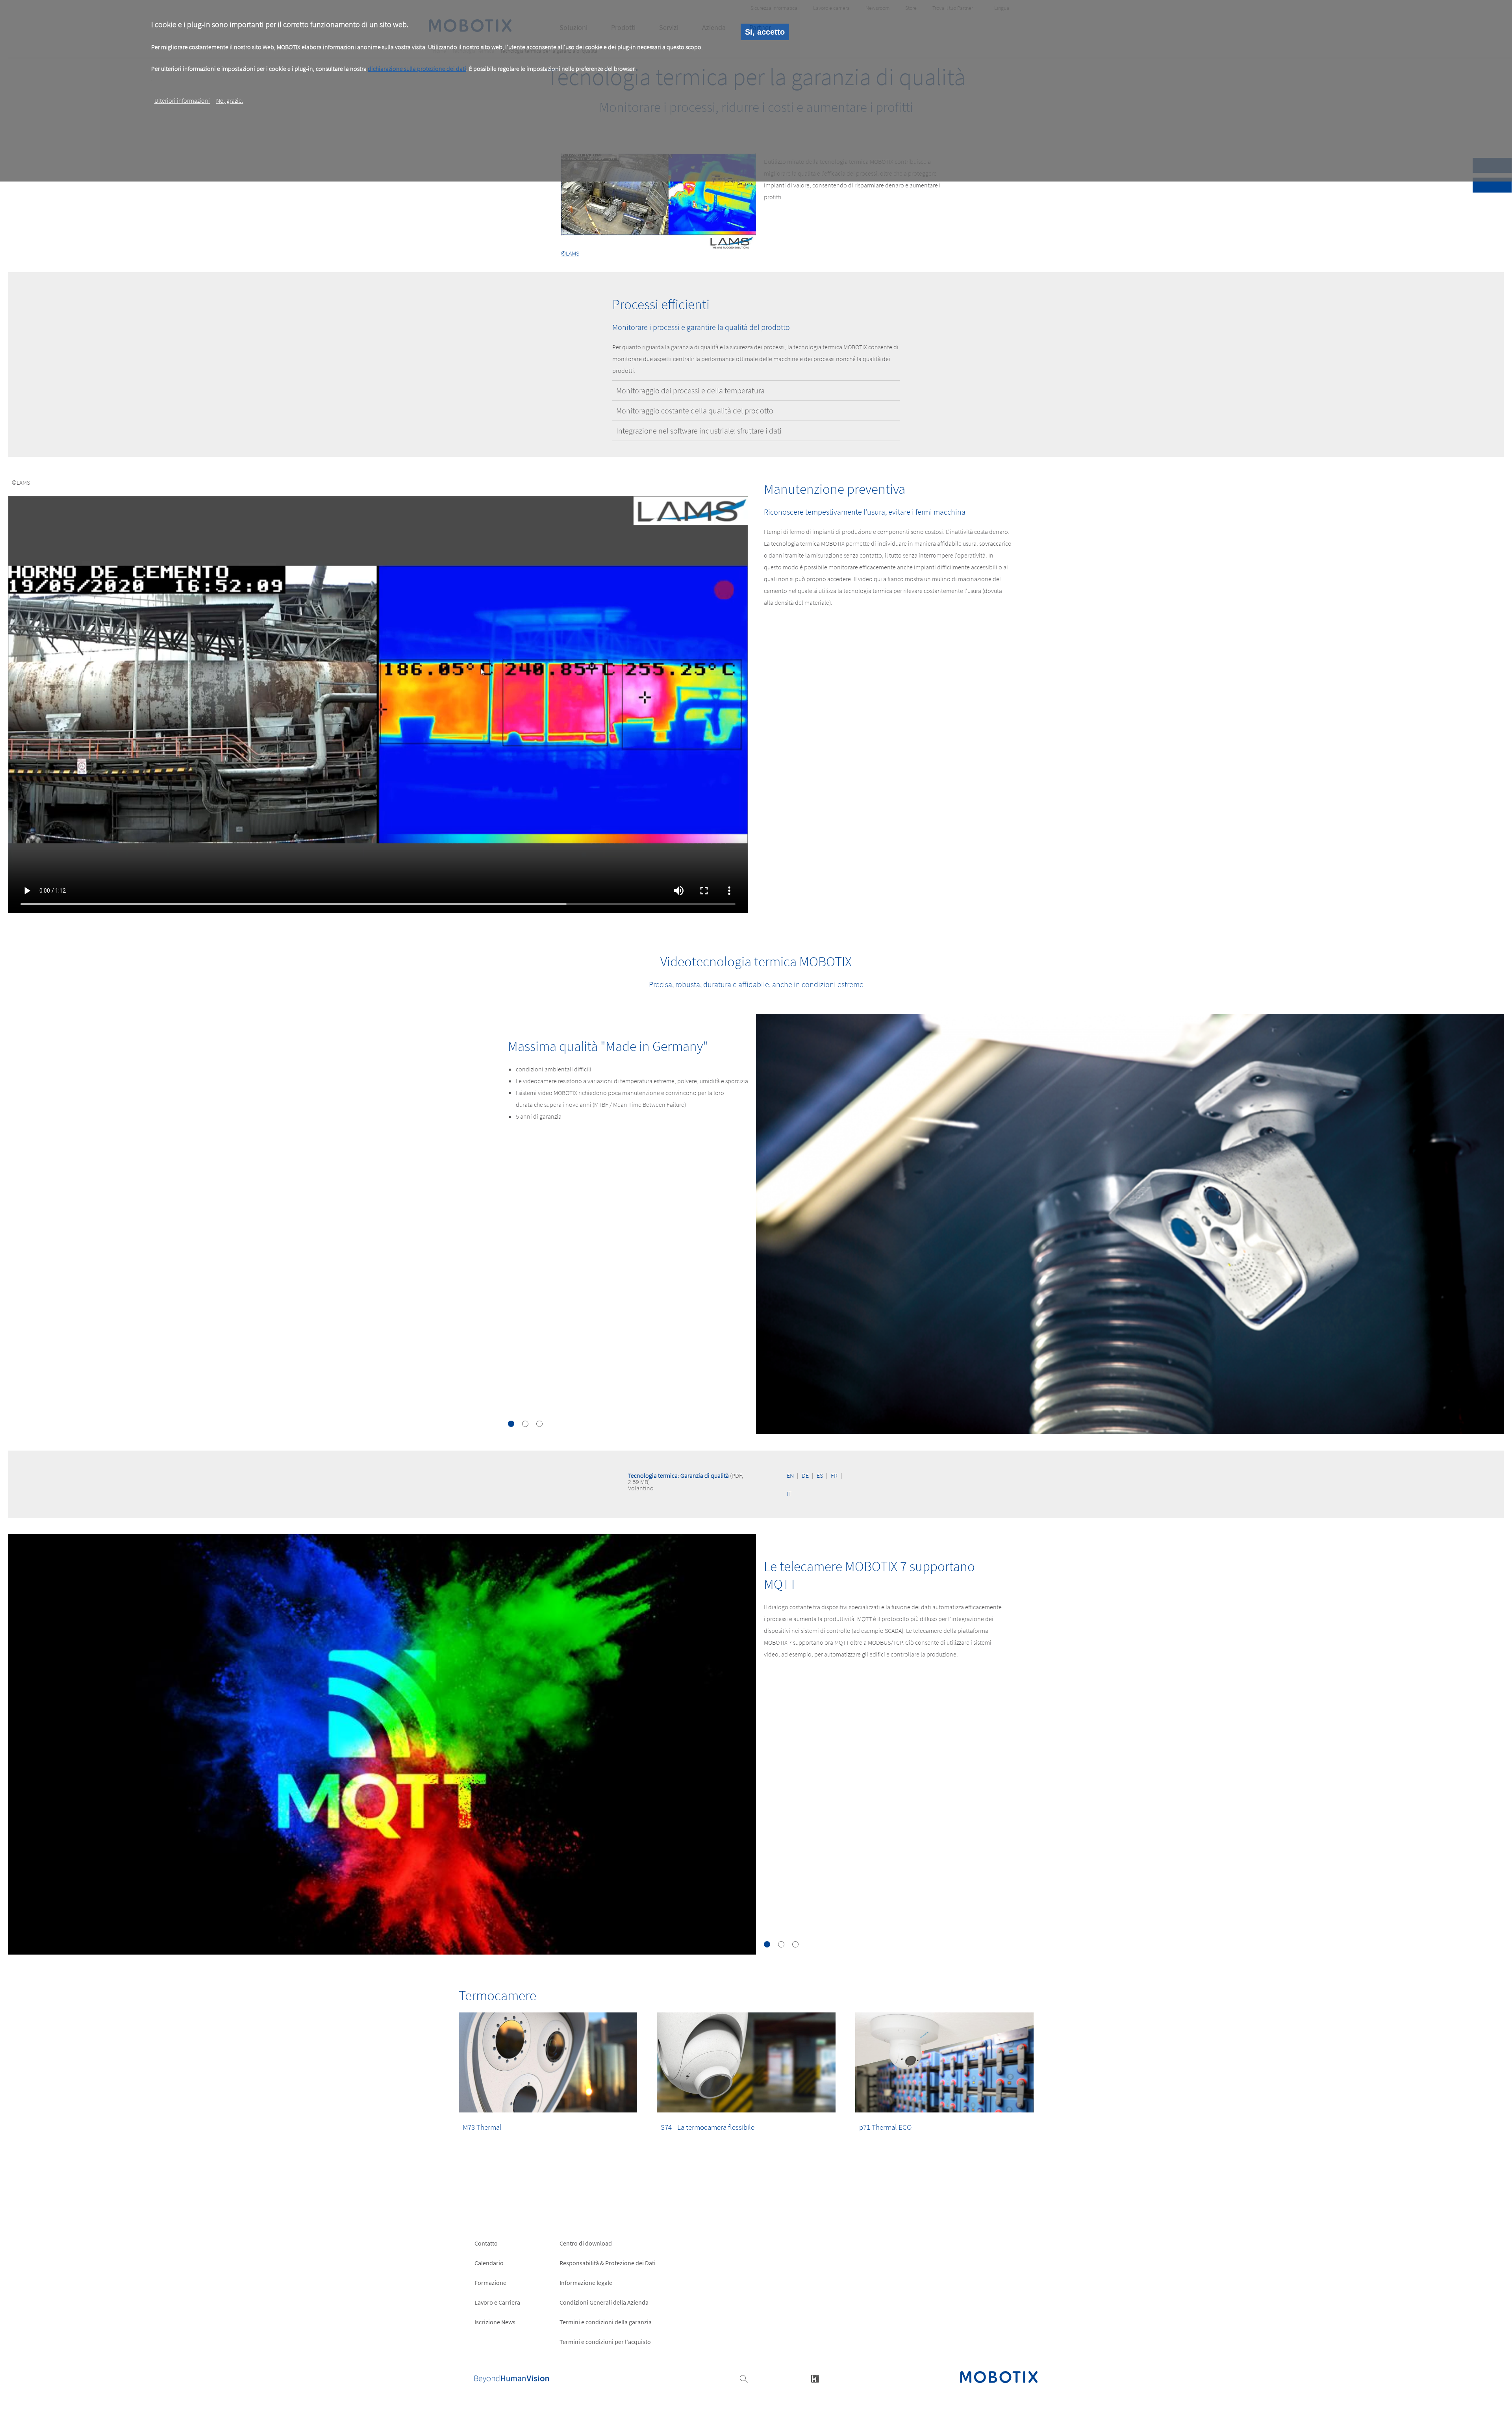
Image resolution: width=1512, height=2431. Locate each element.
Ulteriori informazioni (182, 100)
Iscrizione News (495, 2322)
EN (790, 1475)
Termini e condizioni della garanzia (606, 2322)
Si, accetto (765, 32)
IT (789, 1493)
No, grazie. (230, 100)
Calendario (489, 2263)
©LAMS (570, 253)
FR (834, 1475)
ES (820, 1475)
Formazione (490, 2283)
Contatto (486, 2243)
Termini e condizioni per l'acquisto (605, 2342)
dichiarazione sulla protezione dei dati (417, 69)
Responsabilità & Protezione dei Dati (608, 2263)
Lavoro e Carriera (497, 2302)
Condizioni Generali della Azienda (604, 2302)
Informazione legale (586, 2283)
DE (805, 1475)
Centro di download (586, 2243)
